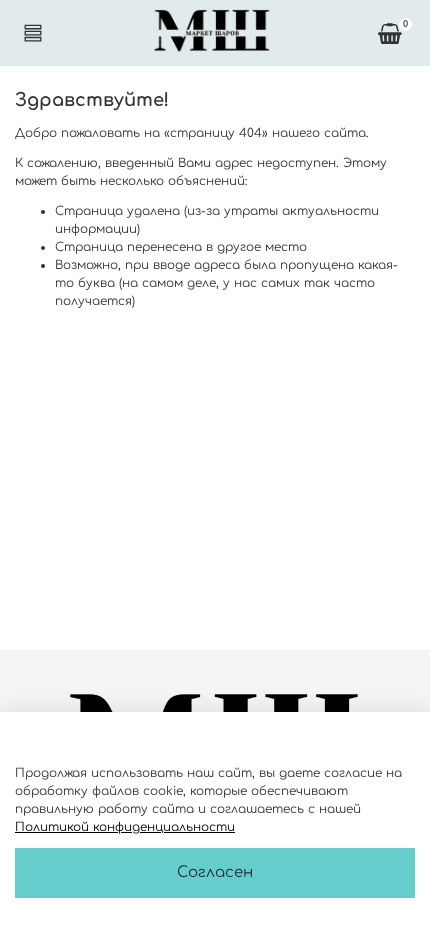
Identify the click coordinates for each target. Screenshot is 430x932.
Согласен (215, 872)
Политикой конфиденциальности (125, 827)
